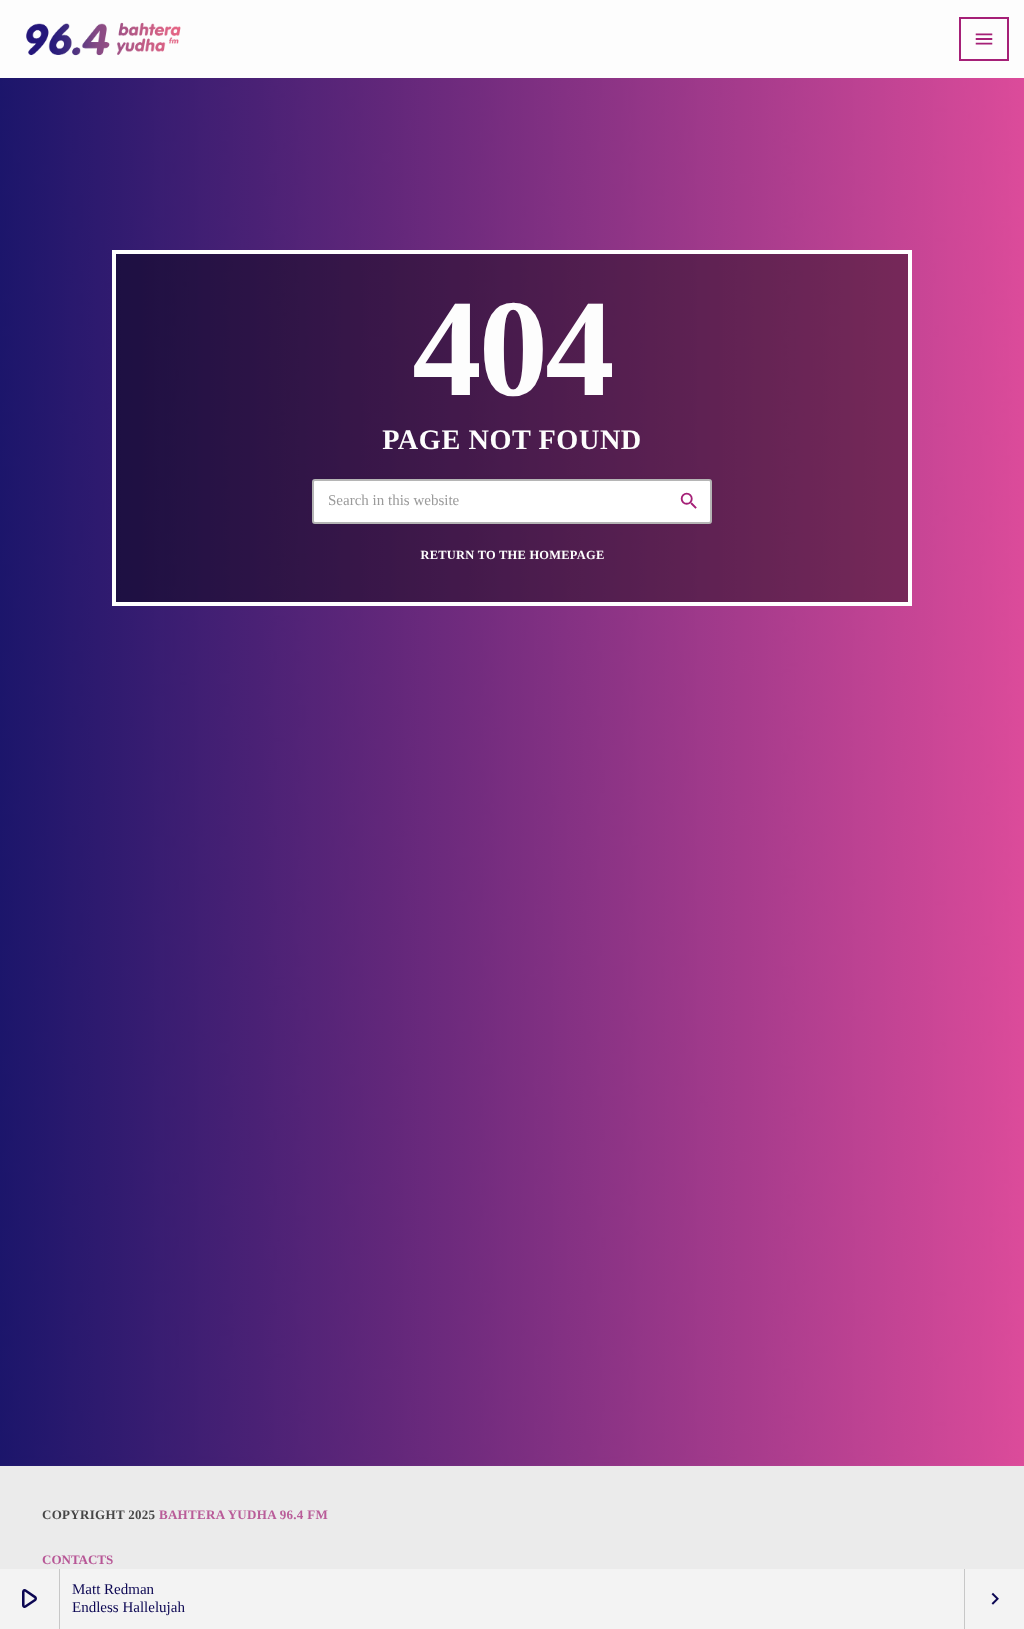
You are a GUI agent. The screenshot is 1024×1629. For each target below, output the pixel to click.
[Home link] (103, 39)
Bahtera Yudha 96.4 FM (243, 1514)
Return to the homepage (513, 555)
